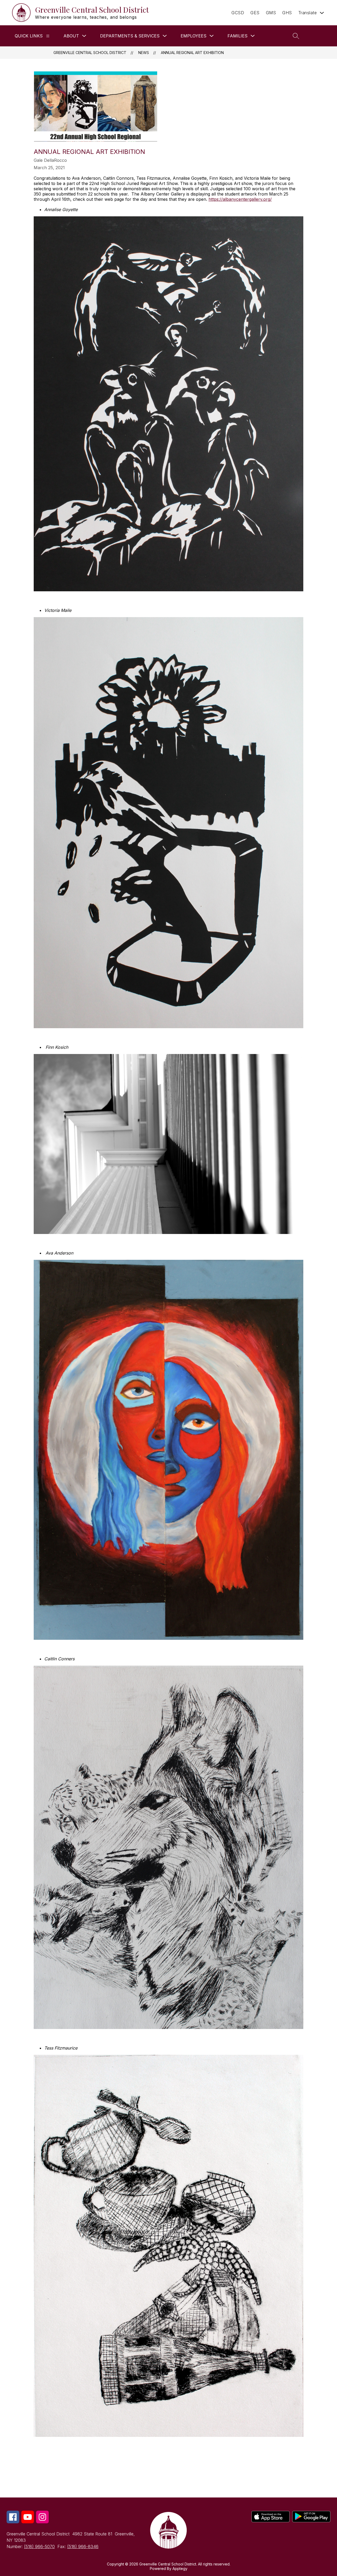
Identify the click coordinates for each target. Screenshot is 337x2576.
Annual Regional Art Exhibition (192, 53)
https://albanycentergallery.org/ (240, 199)
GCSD (238, 13)
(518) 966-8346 (83, 2546)
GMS (271, 13)
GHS (287, 13)
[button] (318, 36)
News (144, 53)
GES (255, 13)
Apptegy (180, 2568)
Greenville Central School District (90, 53)
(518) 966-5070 (39, 2546)
